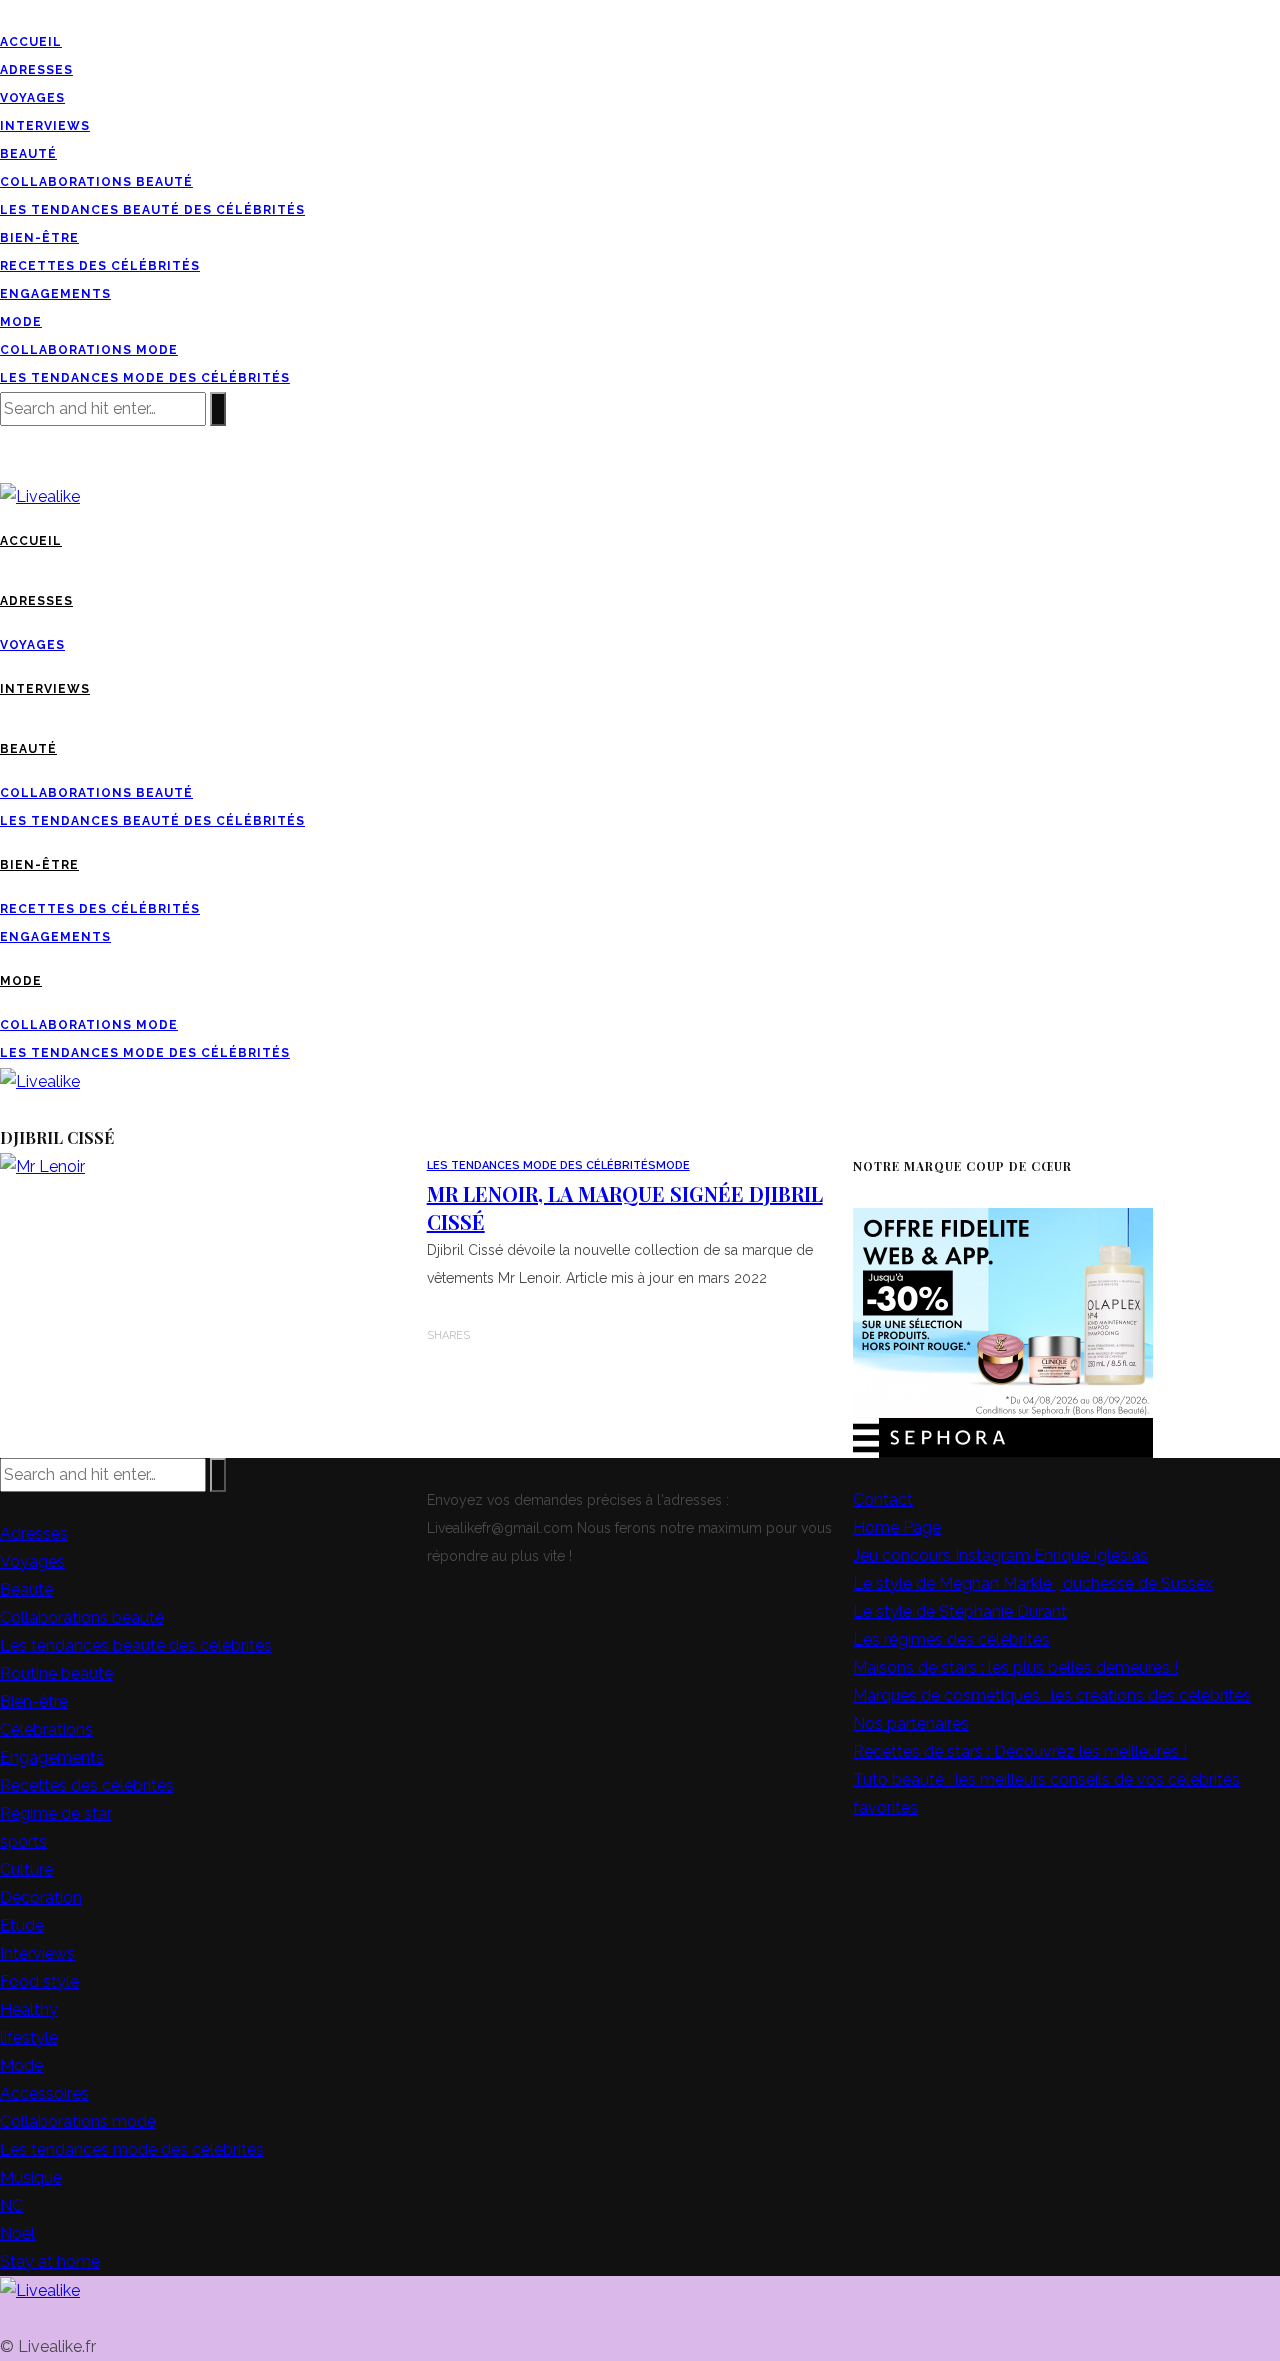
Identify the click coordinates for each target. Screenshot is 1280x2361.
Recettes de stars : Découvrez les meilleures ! (1020, 1751)
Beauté (28, 154)
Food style (39, 1981)
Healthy (29, 2009)
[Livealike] (40, 2289)
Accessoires (44, 2093)
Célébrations (46, 1729)
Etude (22, 1925)
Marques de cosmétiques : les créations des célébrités (1052, 1695)
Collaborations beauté (96, 182)
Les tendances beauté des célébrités (152, 210)
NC (11, 2205)
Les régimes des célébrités (951, 1639)
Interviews (45, 126)
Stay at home (50, 2261)
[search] (6, 467)
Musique (31, 2177)
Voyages (32, 98)
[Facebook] (6, 13)
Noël (17, 2233)
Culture (26, 1869)
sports (23, 1841)
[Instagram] (54, 13)
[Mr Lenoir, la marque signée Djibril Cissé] (42, 1165)
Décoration (41, 1897)
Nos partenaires (911, 1723)
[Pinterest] (42, 13)
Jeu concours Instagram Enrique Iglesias (1000, 1555)
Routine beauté (56, 1673)
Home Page (897, 1527)
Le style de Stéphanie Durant (960, 1611)
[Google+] (30, 13)
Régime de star (56, 1813)
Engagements (55, 294)
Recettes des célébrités (100, 266)
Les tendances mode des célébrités (145, 378)
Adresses (36, 70)
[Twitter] (18, 13)
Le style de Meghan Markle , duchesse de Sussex (1033, 1583)
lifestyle (29, 2037)
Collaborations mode (89, 350)
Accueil (31, 42)
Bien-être (39, 238)
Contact (883, 1499)
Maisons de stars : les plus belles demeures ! (1015, 1667)
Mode (21, 322)
